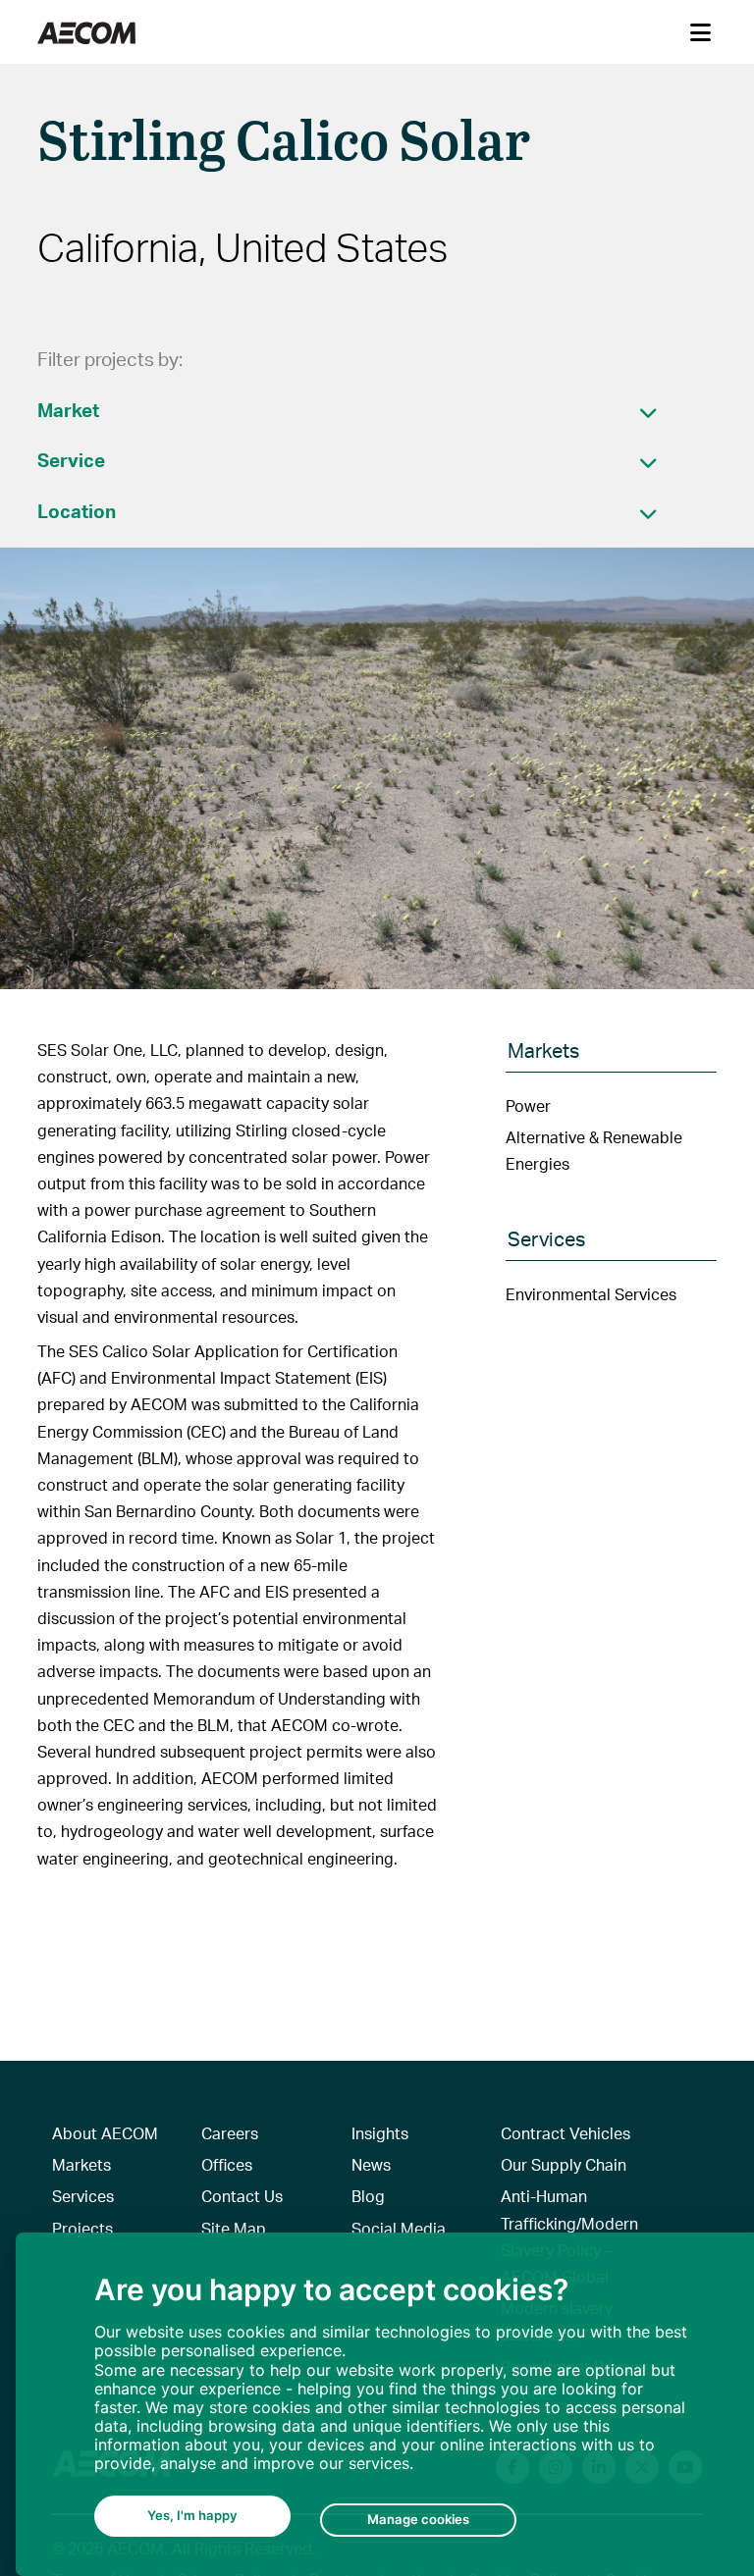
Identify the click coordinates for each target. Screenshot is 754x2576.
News (371, 2164)
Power (528, 1105)
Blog (368, 2196)
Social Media (399, 2228)
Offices (227, 2164)
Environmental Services (591, 1294)
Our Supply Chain (564, 2164)
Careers (230, 2133)
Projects (82, 2228)
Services (83, 2196)
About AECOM (105, 2133)
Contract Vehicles (565, 2133)
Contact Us (242, 2196)
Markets (81, 2164)
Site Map (234, 2228)
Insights (380, 2133)
